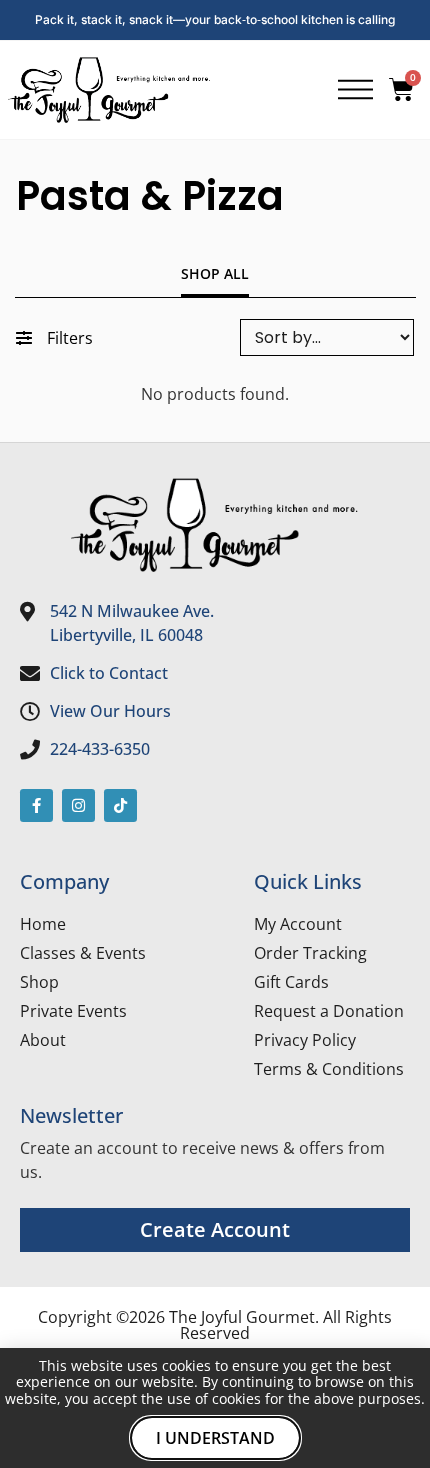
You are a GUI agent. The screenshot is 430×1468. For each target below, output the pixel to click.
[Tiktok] (120, 805)
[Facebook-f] (36, 805)
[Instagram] (78, 805)
